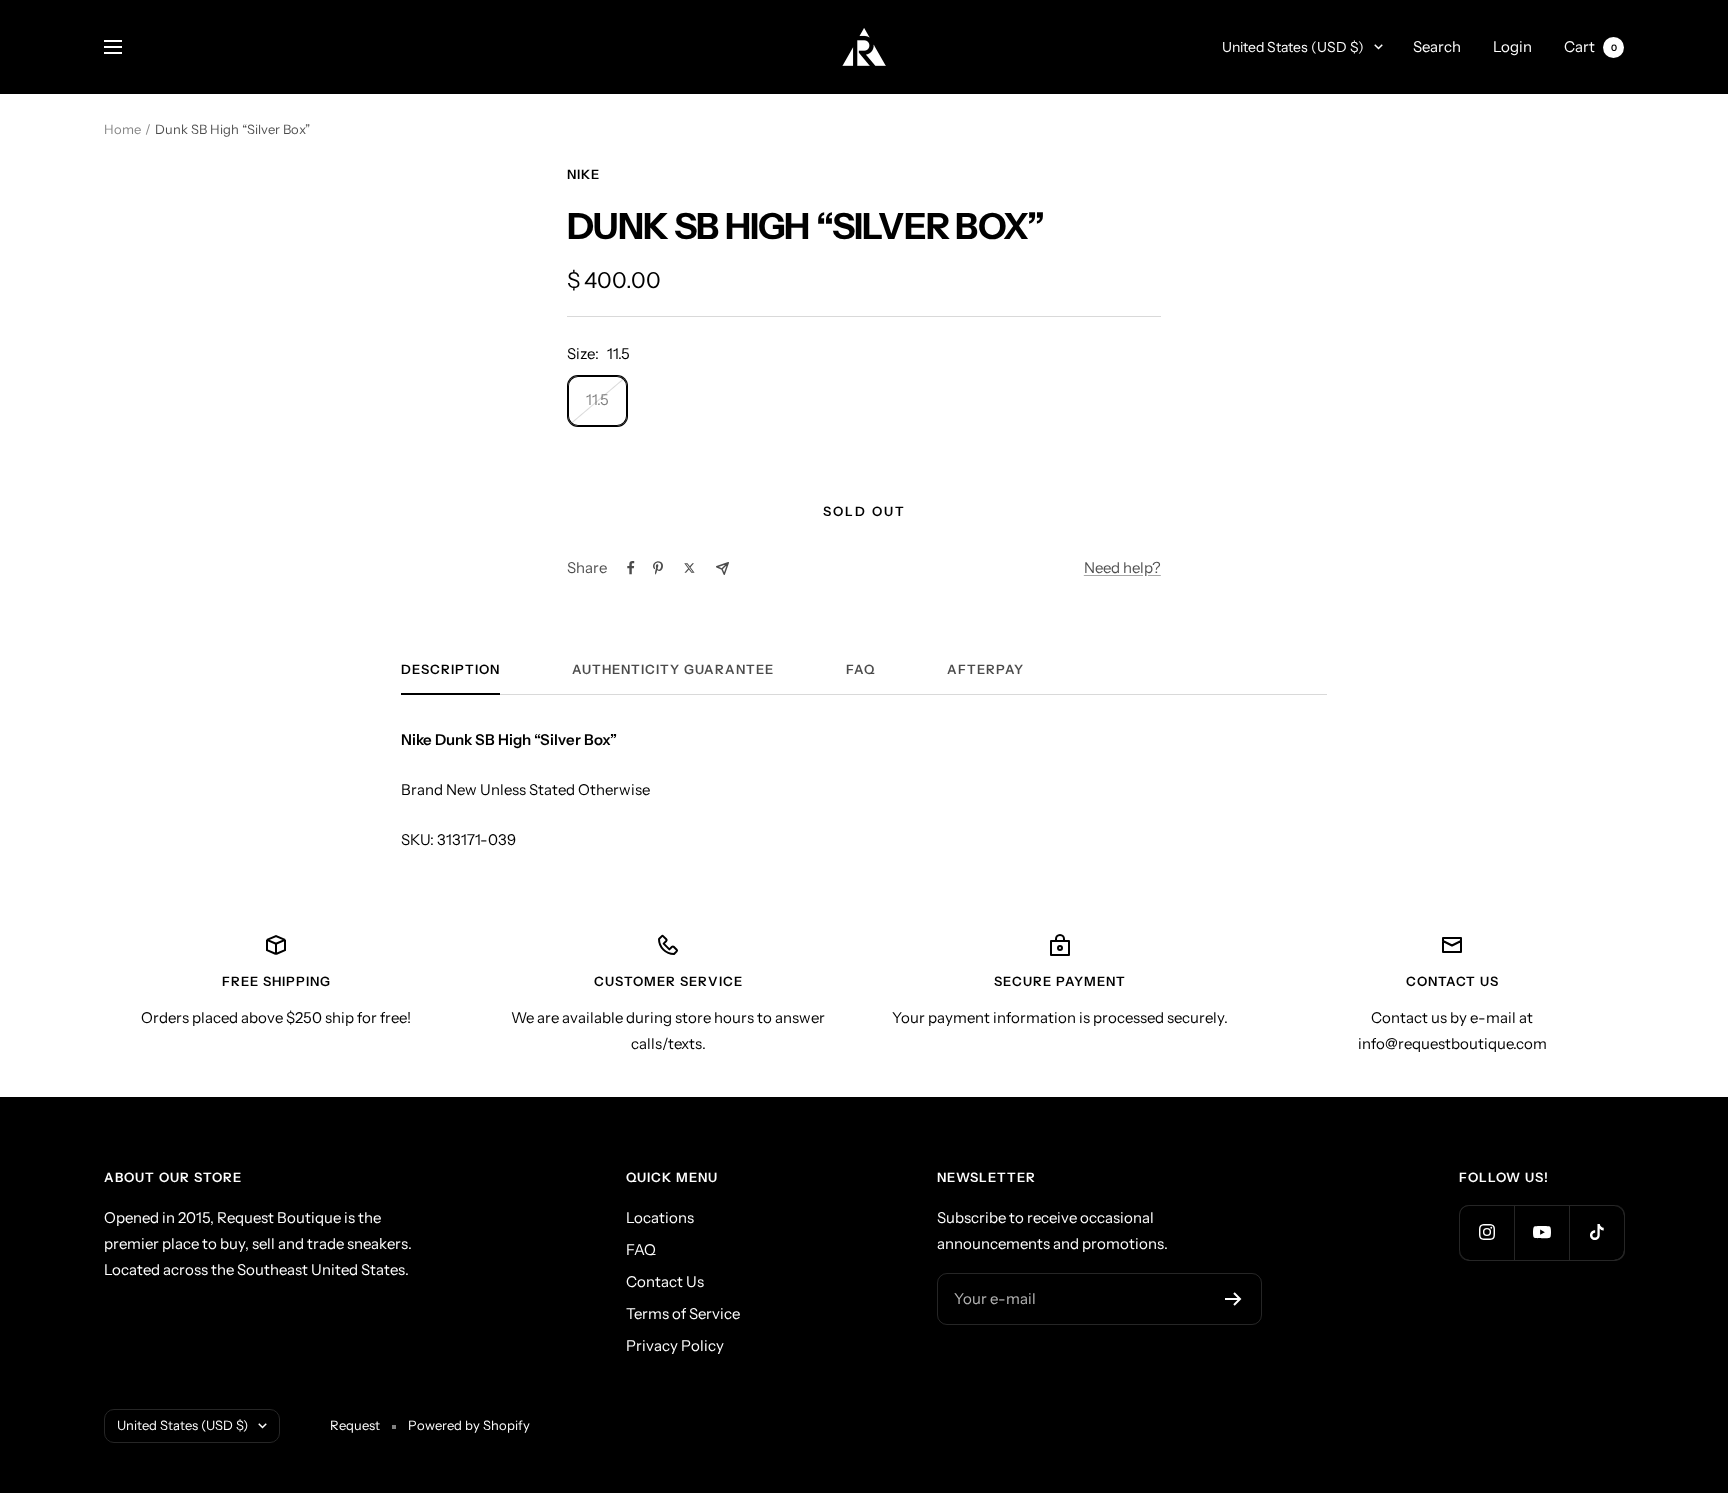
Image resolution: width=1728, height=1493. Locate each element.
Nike (583, 174)
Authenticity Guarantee (673, 669)
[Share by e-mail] (722, 568)
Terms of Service (683, 1313)
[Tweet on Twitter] (689, 568)
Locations (660, 1217)
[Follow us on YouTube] (1541, 1232)
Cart (1590, 46)
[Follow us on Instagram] (1486, 1232)
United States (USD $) (1293, 47)
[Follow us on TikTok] (1596, 1232)
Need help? (1122, 567)
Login (1512, 46)
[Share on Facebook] (631, 568)
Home (122, 129)
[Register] (1233, 1299)
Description (450, 669)
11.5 (597, 399)
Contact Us (665, 1281)
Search (1437, 46)
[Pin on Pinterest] (658, 568)
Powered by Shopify (469, 1425)
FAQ (860, 669)
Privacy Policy (675, 1345)
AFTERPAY (985, 669)
